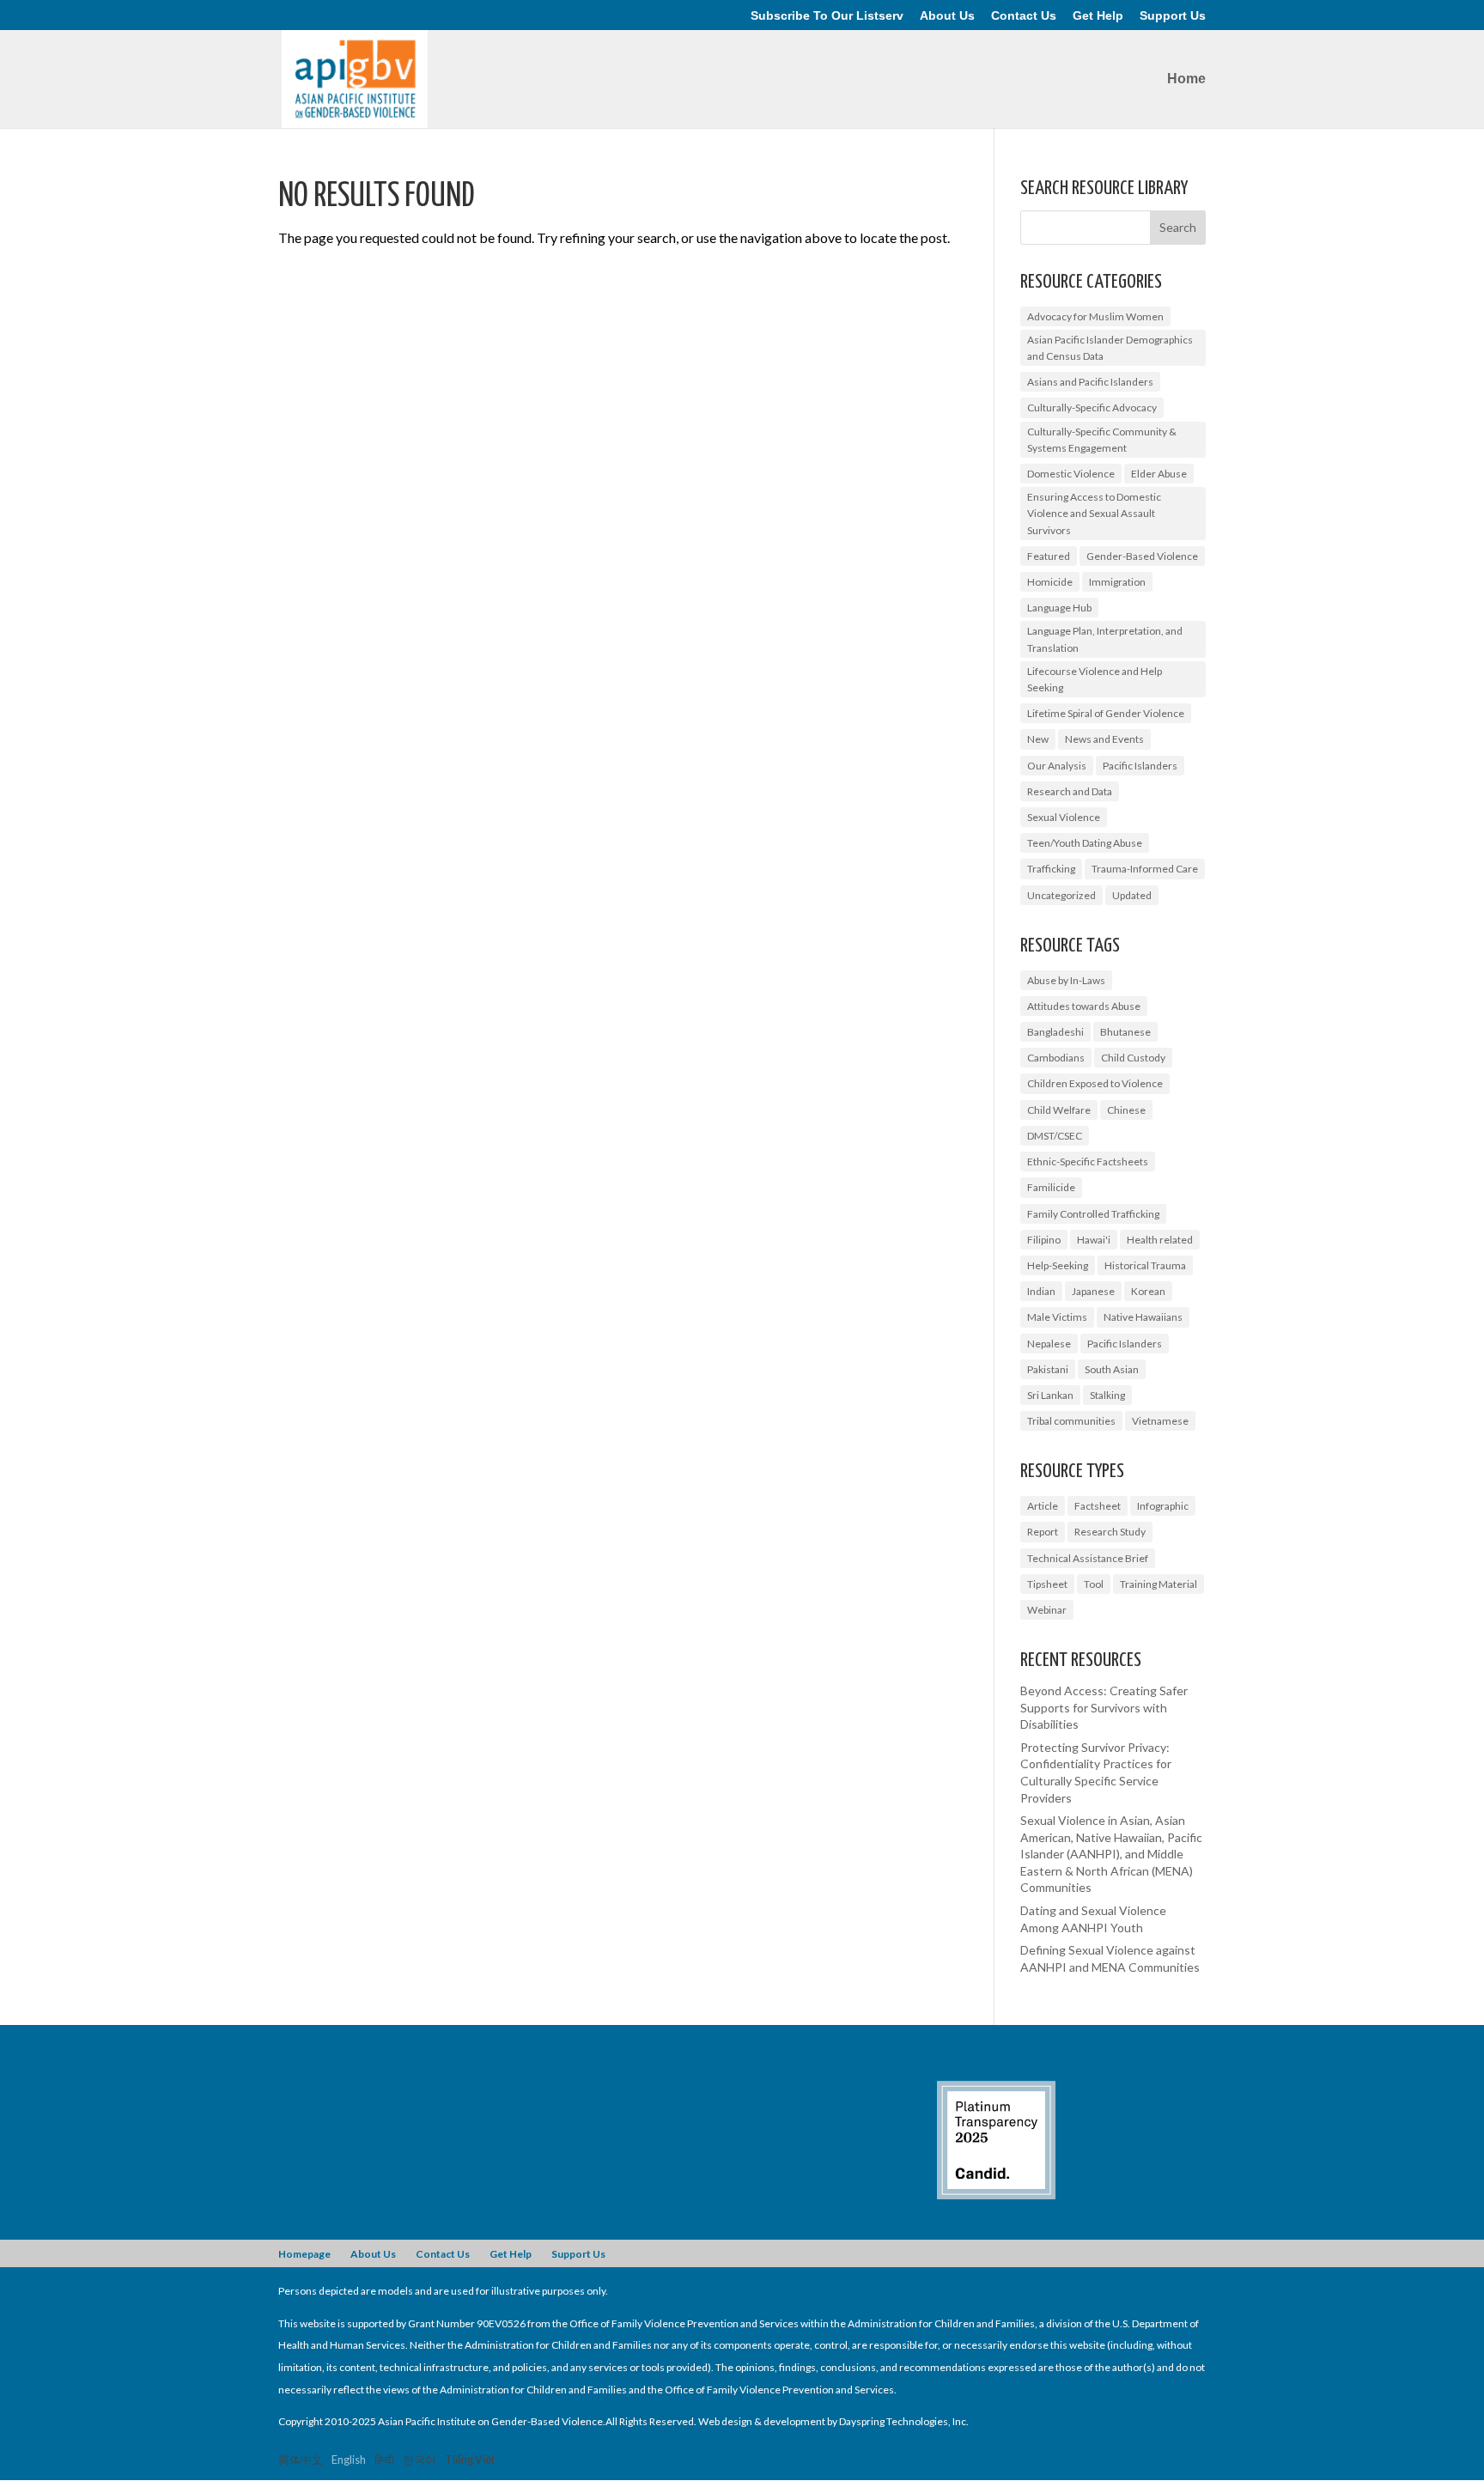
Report (1043, 1532)
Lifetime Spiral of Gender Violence (1106, 713)
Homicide (1050, 582)
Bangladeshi (1055, 1032)
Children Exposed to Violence (1095, 1083)
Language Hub (1059, 608)
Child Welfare (1059, 1110)
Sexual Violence (1064, 817)
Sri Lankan (1050, 1395)
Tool (1094, 1584)
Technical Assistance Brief (1088, 1558)
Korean (1148, 1291)
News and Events (1104, 739)
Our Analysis (1057, 766)
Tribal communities (1071, 1421)
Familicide (1051, 1187)
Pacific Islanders (1140, 766)
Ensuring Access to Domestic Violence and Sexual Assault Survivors (1094, 513)
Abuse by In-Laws (1066, 980)
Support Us (1173, 16)
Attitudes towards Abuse (1084, 1006)
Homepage (304, 2254)
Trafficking (1051, 869)
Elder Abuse (1159, 474)
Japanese (1093, 1291)
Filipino (1044, 1240)
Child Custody (1133, 1058)
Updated (1132, 895)
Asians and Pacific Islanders (1090, 382)
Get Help (1098, 16)
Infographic (1163, 1506)
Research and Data (1070, 791)
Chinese (1126, 1110)
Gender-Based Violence (1142, 556)
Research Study (1110, 1532)
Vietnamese (1160, 1421)
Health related (1160, 1240)
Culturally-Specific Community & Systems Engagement (1102, 440)
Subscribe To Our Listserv (827, 16)
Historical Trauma (1145, 1265)
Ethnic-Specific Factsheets (1088, 1161)
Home (1186, 79)
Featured (1049, 556)
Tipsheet (1047, 1584)
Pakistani (1048, 1369)
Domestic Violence (1071, 474)
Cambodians (1056, 1058)
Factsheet (1098, 1506)
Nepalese (1049, 1344)
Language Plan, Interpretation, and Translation (1105, 639)
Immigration (1117, 582)
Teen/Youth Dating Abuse (1085, 843)
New (1038, 739)
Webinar (1047, 1610)
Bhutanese (1125, 1032)
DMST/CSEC (1055, 1136)
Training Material (1159, 1584)
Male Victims (1057, 1317)
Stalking (1107, 1395)
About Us (947, 16)
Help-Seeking (1058, 1265)
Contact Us (1024, 16)
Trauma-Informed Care (1145, 869)
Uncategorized (1061, 895)
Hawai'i (1094, 1240)
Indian (1041, 1291)
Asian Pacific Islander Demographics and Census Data (1110, 348)
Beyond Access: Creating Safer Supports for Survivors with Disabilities (1104, 1707)
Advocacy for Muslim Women (1095, 316)
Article (1043, 1506)
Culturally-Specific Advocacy (1092, 407)
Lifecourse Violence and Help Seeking (1095, 679)
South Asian (1112, 1369)
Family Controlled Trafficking (1093, 1214)
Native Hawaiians (1143, 1317)
